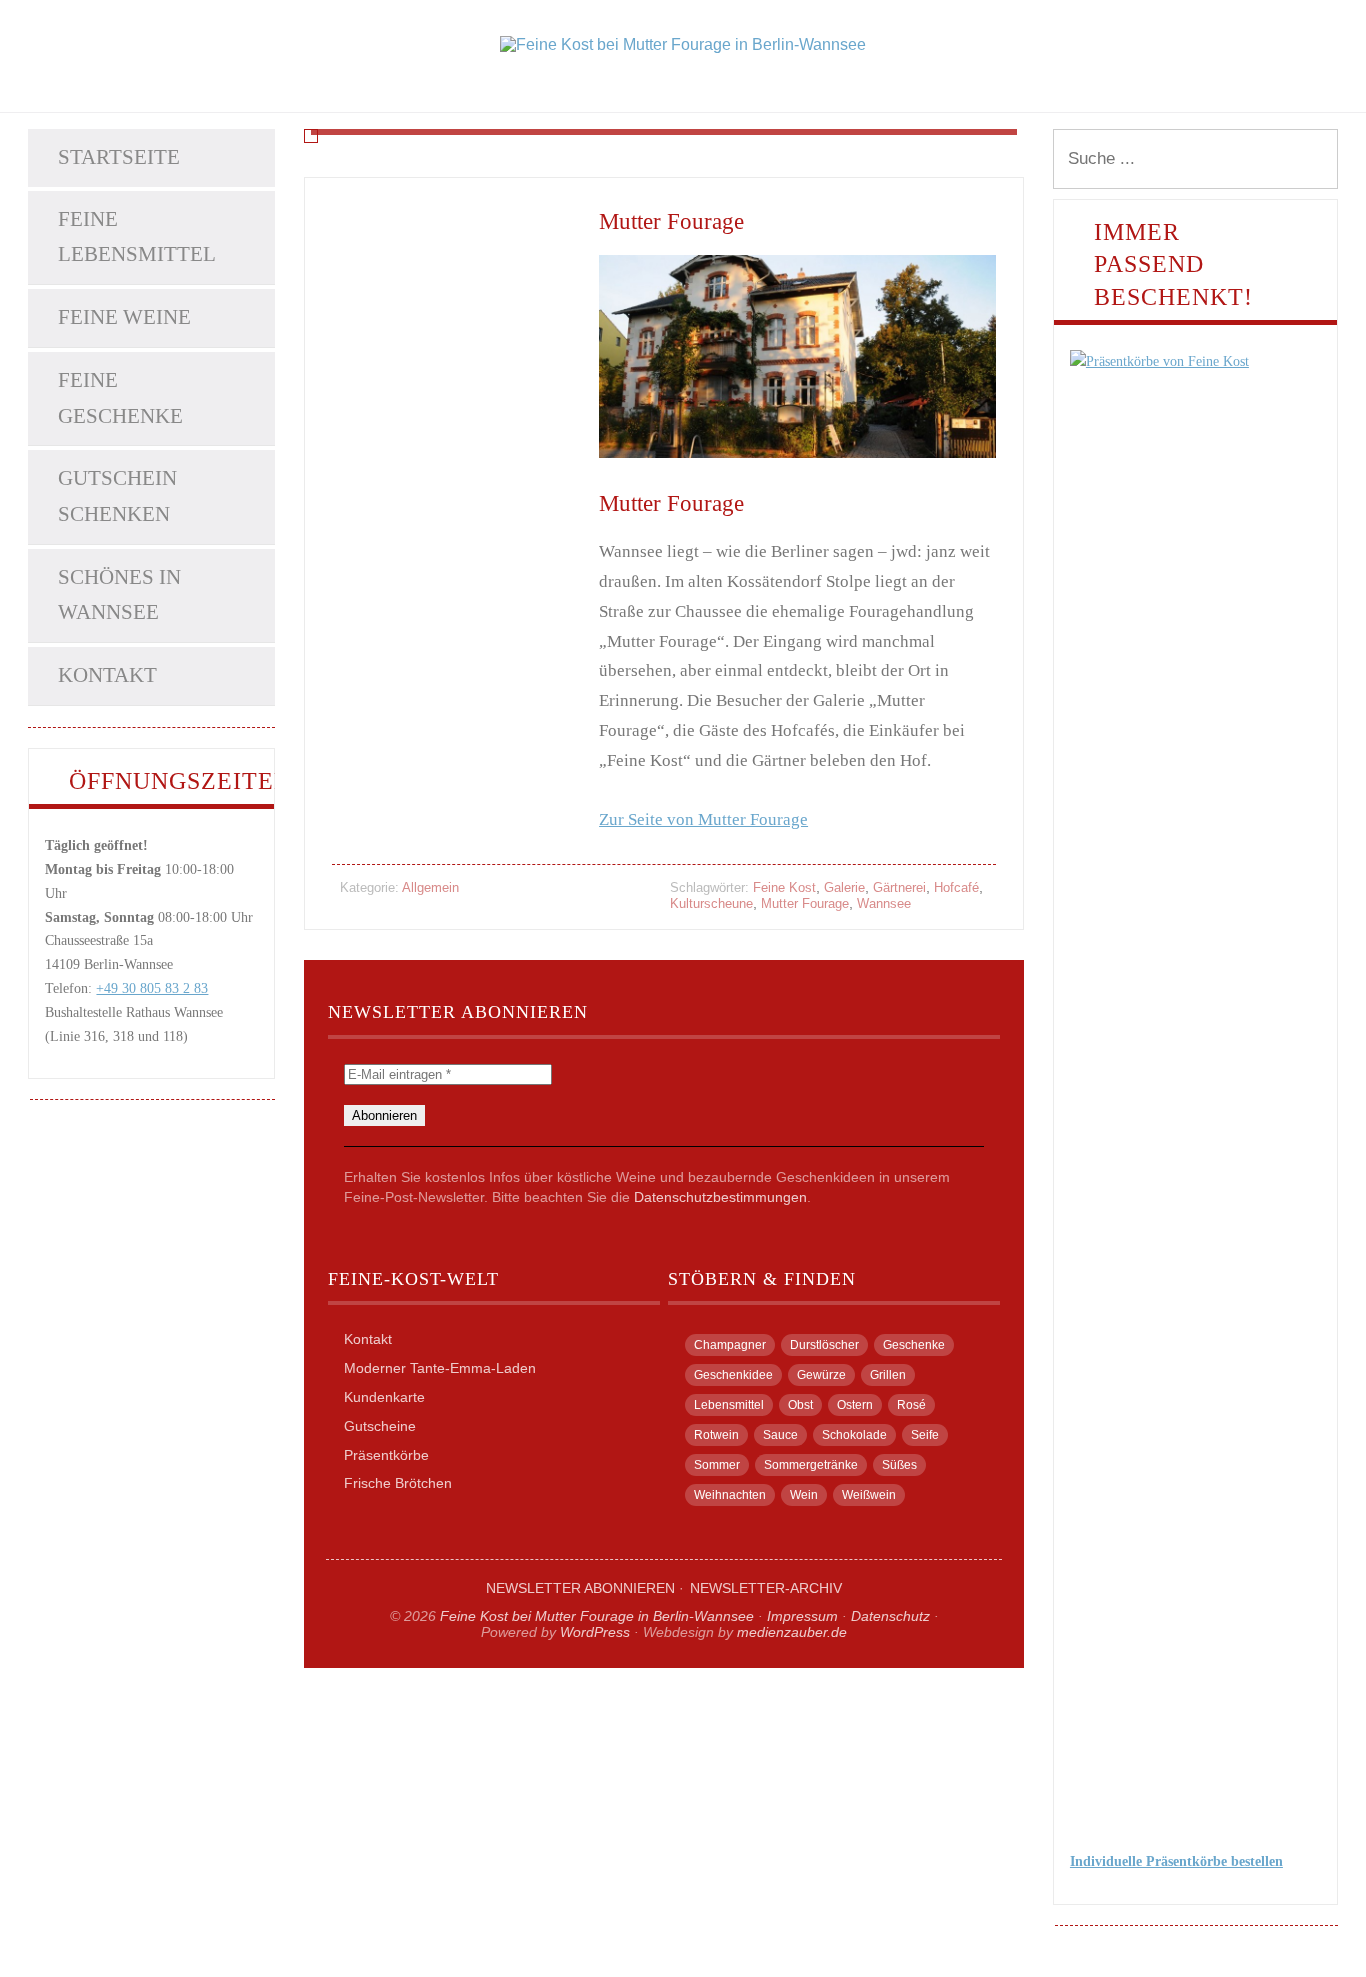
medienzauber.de (792, 1632)
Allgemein (430, 887)
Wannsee (884, 903)
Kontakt (107, 675)
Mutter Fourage (671, 221)
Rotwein (716, 1435)
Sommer (717, 1465)
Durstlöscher (824, 1345)
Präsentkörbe (386, 1455)
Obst (800, 1405)
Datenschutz (890, 1616)
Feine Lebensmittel (137, 237)
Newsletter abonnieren (580, 1588)
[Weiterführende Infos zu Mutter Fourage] (797, 356)
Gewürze (821, 1375)
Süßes (899, 1465)
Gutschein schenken (117, 496)
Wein (804, 1495)
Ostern (855, 1405)
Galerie (844, 887)
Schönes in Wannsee (119, 595)
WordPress (595, 1632)
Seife (925, 1435)
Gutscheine (380, 1426)
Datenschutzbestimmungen (720, 1197)
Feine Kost (784, 887)
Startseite (119, 157)
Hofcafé (956, 887)
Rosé (911, 1405)
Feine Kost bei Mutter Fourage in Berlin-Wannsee (597, 1616)
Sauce (780, 1435)
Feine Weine (124, 317)
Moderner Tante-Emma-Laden (440, 1368)
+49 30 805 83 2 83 (152, 988)
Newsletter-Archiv (766, 1588)
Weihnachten (730, 1495)
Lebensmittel (729, 1405)
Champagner (730, 1345)
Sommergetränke (811, 1465)
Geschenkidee (733, 1375)
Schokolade (854, 1435)
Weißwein (869, 1495)
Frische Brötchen (398, 1483)
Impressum (802, 1616)
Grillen (888, 1375)
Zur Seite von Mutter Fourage (703, 819)
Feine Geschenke (120, 398)
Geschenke (914, 1345)
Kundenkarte (384, 1397)
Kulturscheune (711, 903)
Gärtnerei (899, 887)
